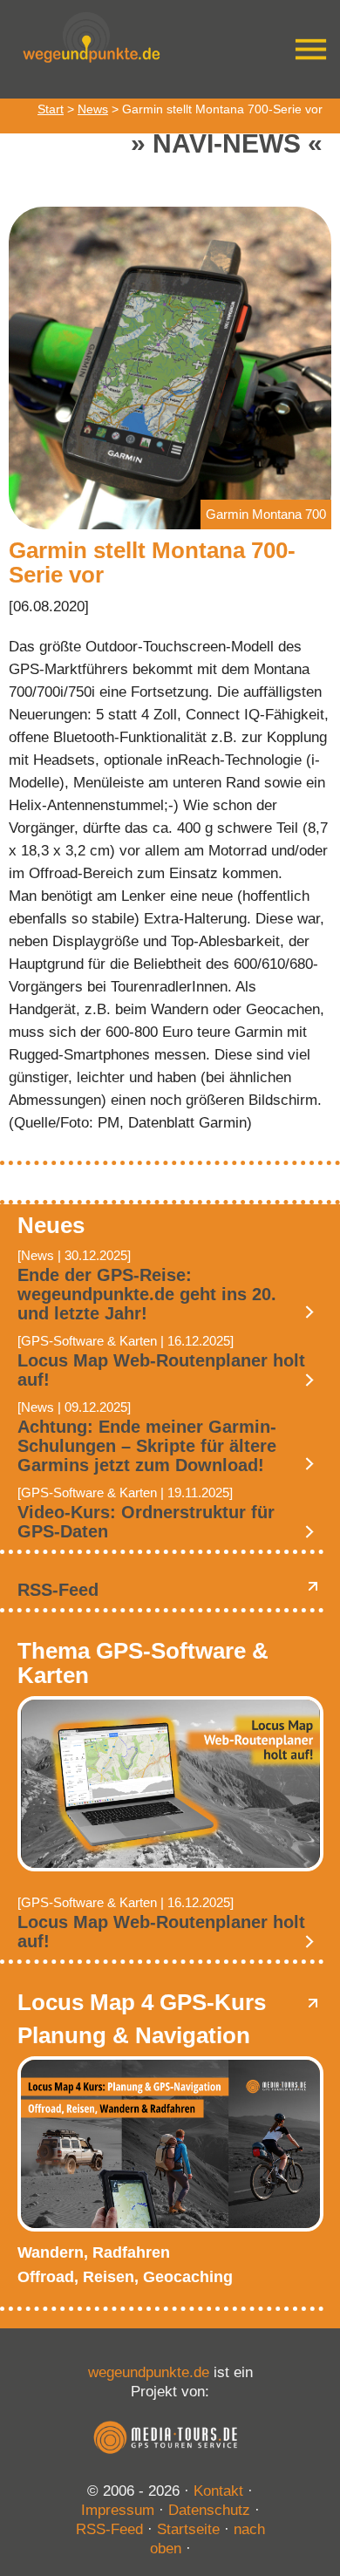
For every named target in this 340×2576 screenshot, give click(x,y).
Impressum (118, 2510)
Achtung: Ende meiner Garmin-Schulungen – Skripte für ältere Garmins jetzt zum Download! (147, 1446)
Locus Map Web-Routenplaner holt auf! (161, 1370)
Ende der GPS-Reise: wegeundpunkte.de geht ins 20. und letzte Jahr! (147, 1294)
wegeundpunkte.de (149, 2372)
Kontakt (218, 2491)
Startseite (188, 2529)
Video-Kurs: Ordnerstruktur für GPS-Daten (146, 1522)
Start (51, 109)
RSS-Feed (58, 1590)
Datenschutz (209, 2510)
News (93, 109)
